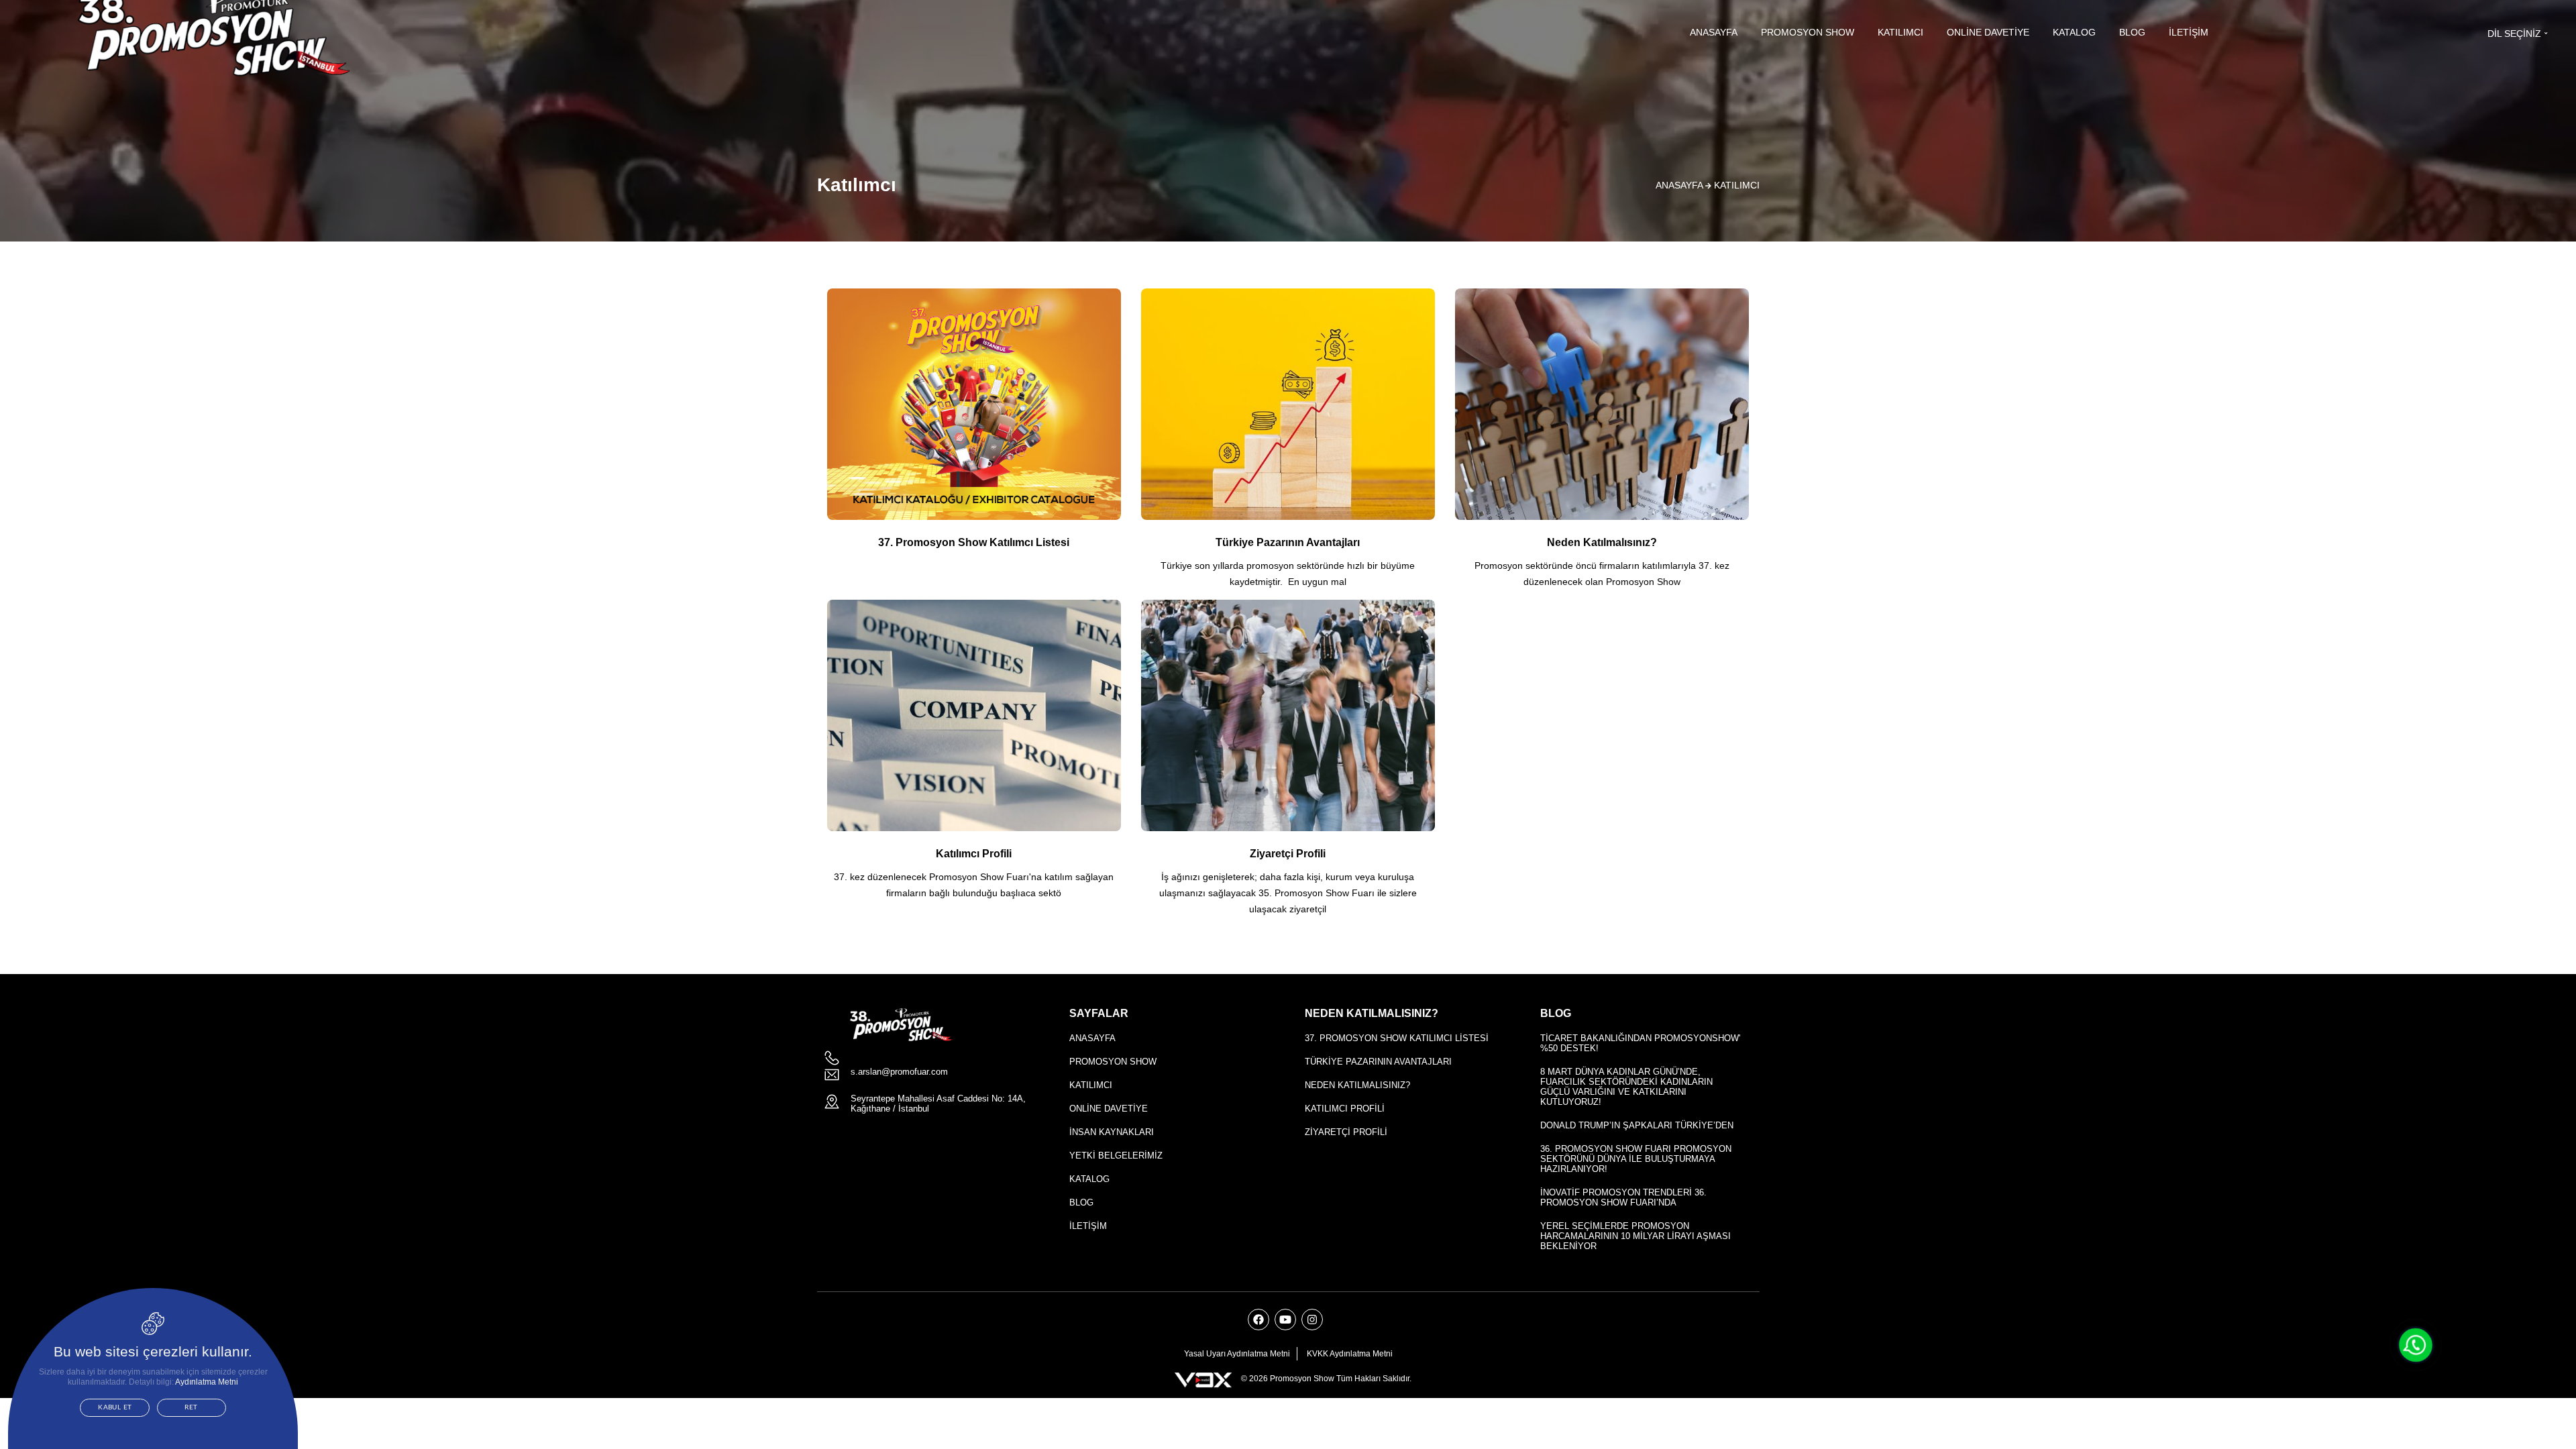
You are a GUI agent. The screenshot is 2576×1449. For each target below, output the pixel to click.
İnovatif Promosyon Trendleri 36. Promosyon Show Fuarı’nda (1623, 1197)
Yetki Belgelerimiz (1116, 1156)
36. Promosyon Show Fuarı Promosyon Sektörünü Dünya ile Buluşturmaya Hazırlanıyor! (1636, 1159)
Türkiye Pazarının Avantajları (1378, 1062)
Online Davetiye (1988, 32)
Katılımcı (1900, 32)
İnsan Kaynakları (1112, 1132)
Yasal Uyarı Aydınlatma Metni (1237, 1354)
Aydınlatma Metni (207, 1382)
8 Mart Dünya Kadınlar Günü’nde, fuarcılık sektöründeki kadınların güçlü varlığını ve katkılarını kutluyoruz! (1626, 1087)
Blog (2132, 32)
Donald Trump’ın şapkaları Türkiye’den (1637, 1125)
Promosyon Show (1808, 32)
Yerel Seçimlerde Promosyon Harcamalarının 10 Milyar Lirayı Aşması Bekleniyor (1635, 1236)
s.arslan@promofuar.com (899, 1072)
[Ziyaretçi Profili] (1288, 763)
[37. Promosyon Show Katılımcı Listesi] (974, 428)
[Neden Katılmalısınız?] (1602, 444)
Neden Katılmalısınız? (1357, 1085)
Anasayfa (1714, 32)
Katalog (2074, 32)
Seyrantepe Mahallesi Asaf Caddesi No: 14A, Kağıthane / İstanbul (938, 1104)
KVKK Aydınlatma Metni (1350, 1354)
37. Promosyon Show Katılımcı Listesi (1397, 1038)
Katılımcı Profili (1345, 1109)
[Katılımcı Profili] (974, 755)
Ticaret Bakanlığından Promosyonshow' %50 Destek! (1640, 1043)
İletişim (2189, 32)
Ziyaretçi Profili (1346, 1132)
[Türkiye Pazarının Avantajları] (1288, 444)
